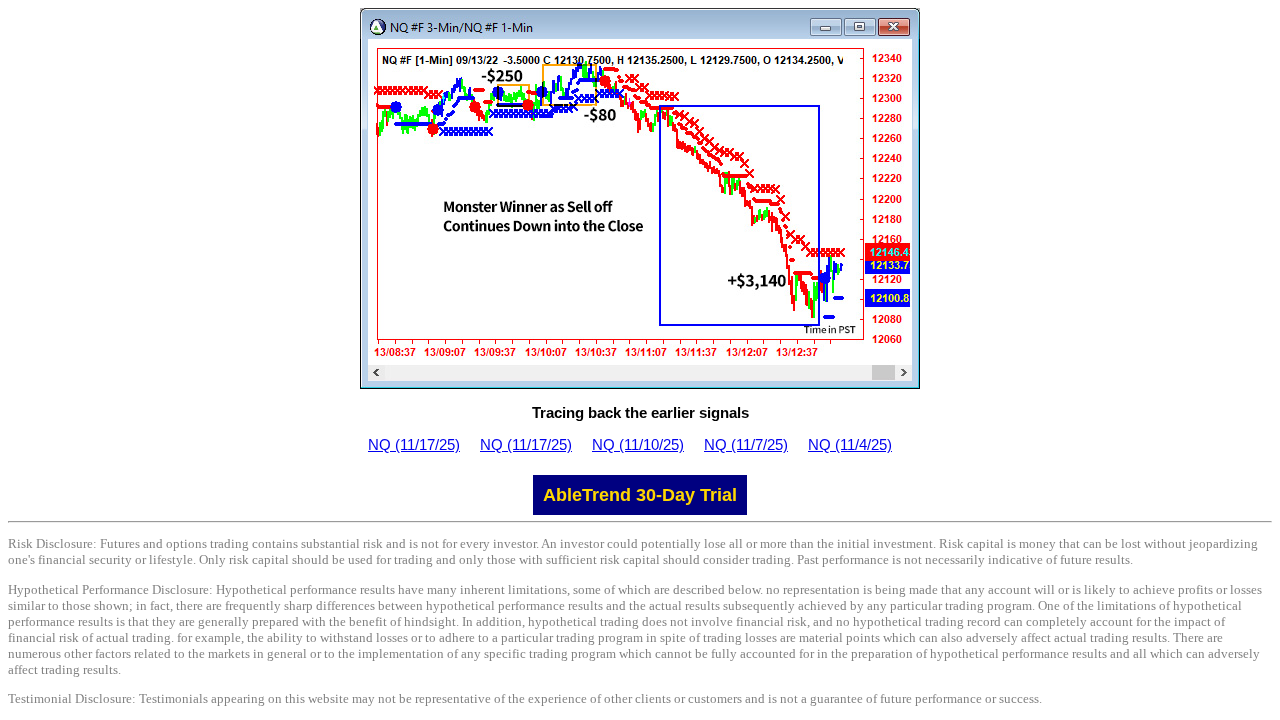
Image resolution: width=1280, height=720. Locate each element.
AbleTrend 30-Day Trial (640, 495)
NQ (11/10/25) (638, 444)
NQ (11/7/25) (746, 444)
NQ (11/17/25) (414, 444)
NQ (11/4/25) (850, 444)
